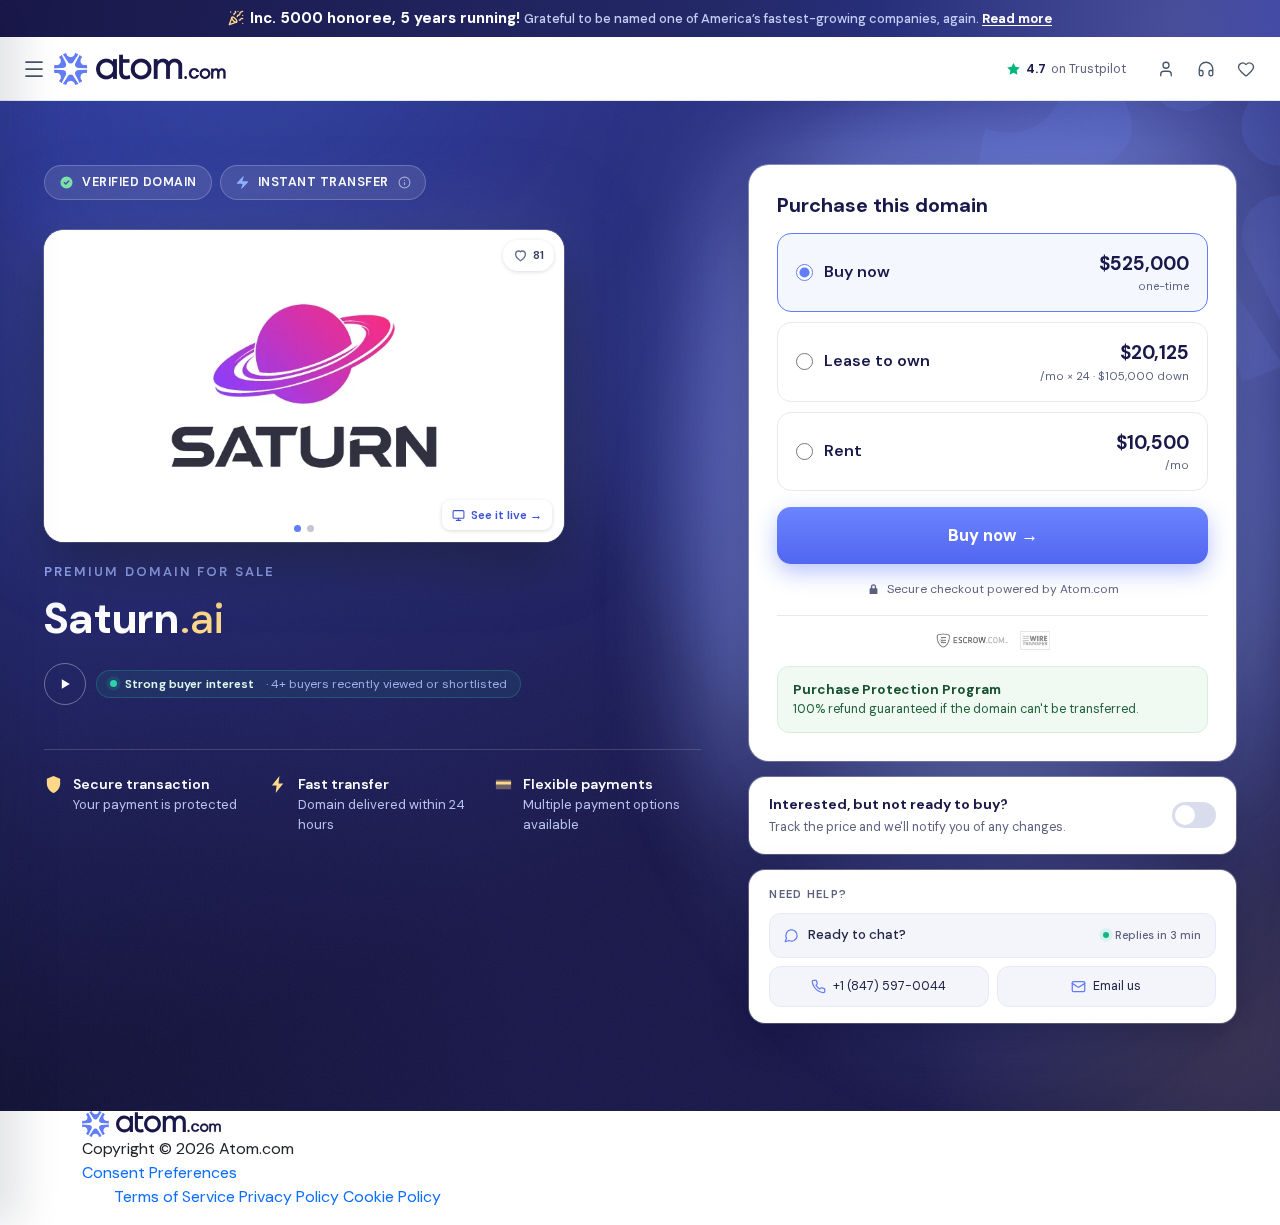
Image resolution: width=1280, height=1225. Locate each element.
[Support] (1206, 69)
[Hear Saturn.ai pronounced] (65, 684)
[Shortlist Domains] (1246, 69)
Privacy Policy (289, 1196)
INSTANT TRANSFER (330, 187)
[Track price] (1194, 815)
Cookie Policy (392, 1196)
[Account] (1166, 69)
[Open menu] (34, 69)
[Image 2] (310, 528)
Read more (1017, 18)
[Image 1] (297, 528)
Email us (1117, 986)
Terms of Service (174, 1196)
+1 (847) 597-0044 (889, 986)
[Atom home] (140, 69)
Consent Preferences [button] (159, 1172)
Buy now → (993, 535)
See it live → (506, 515)
